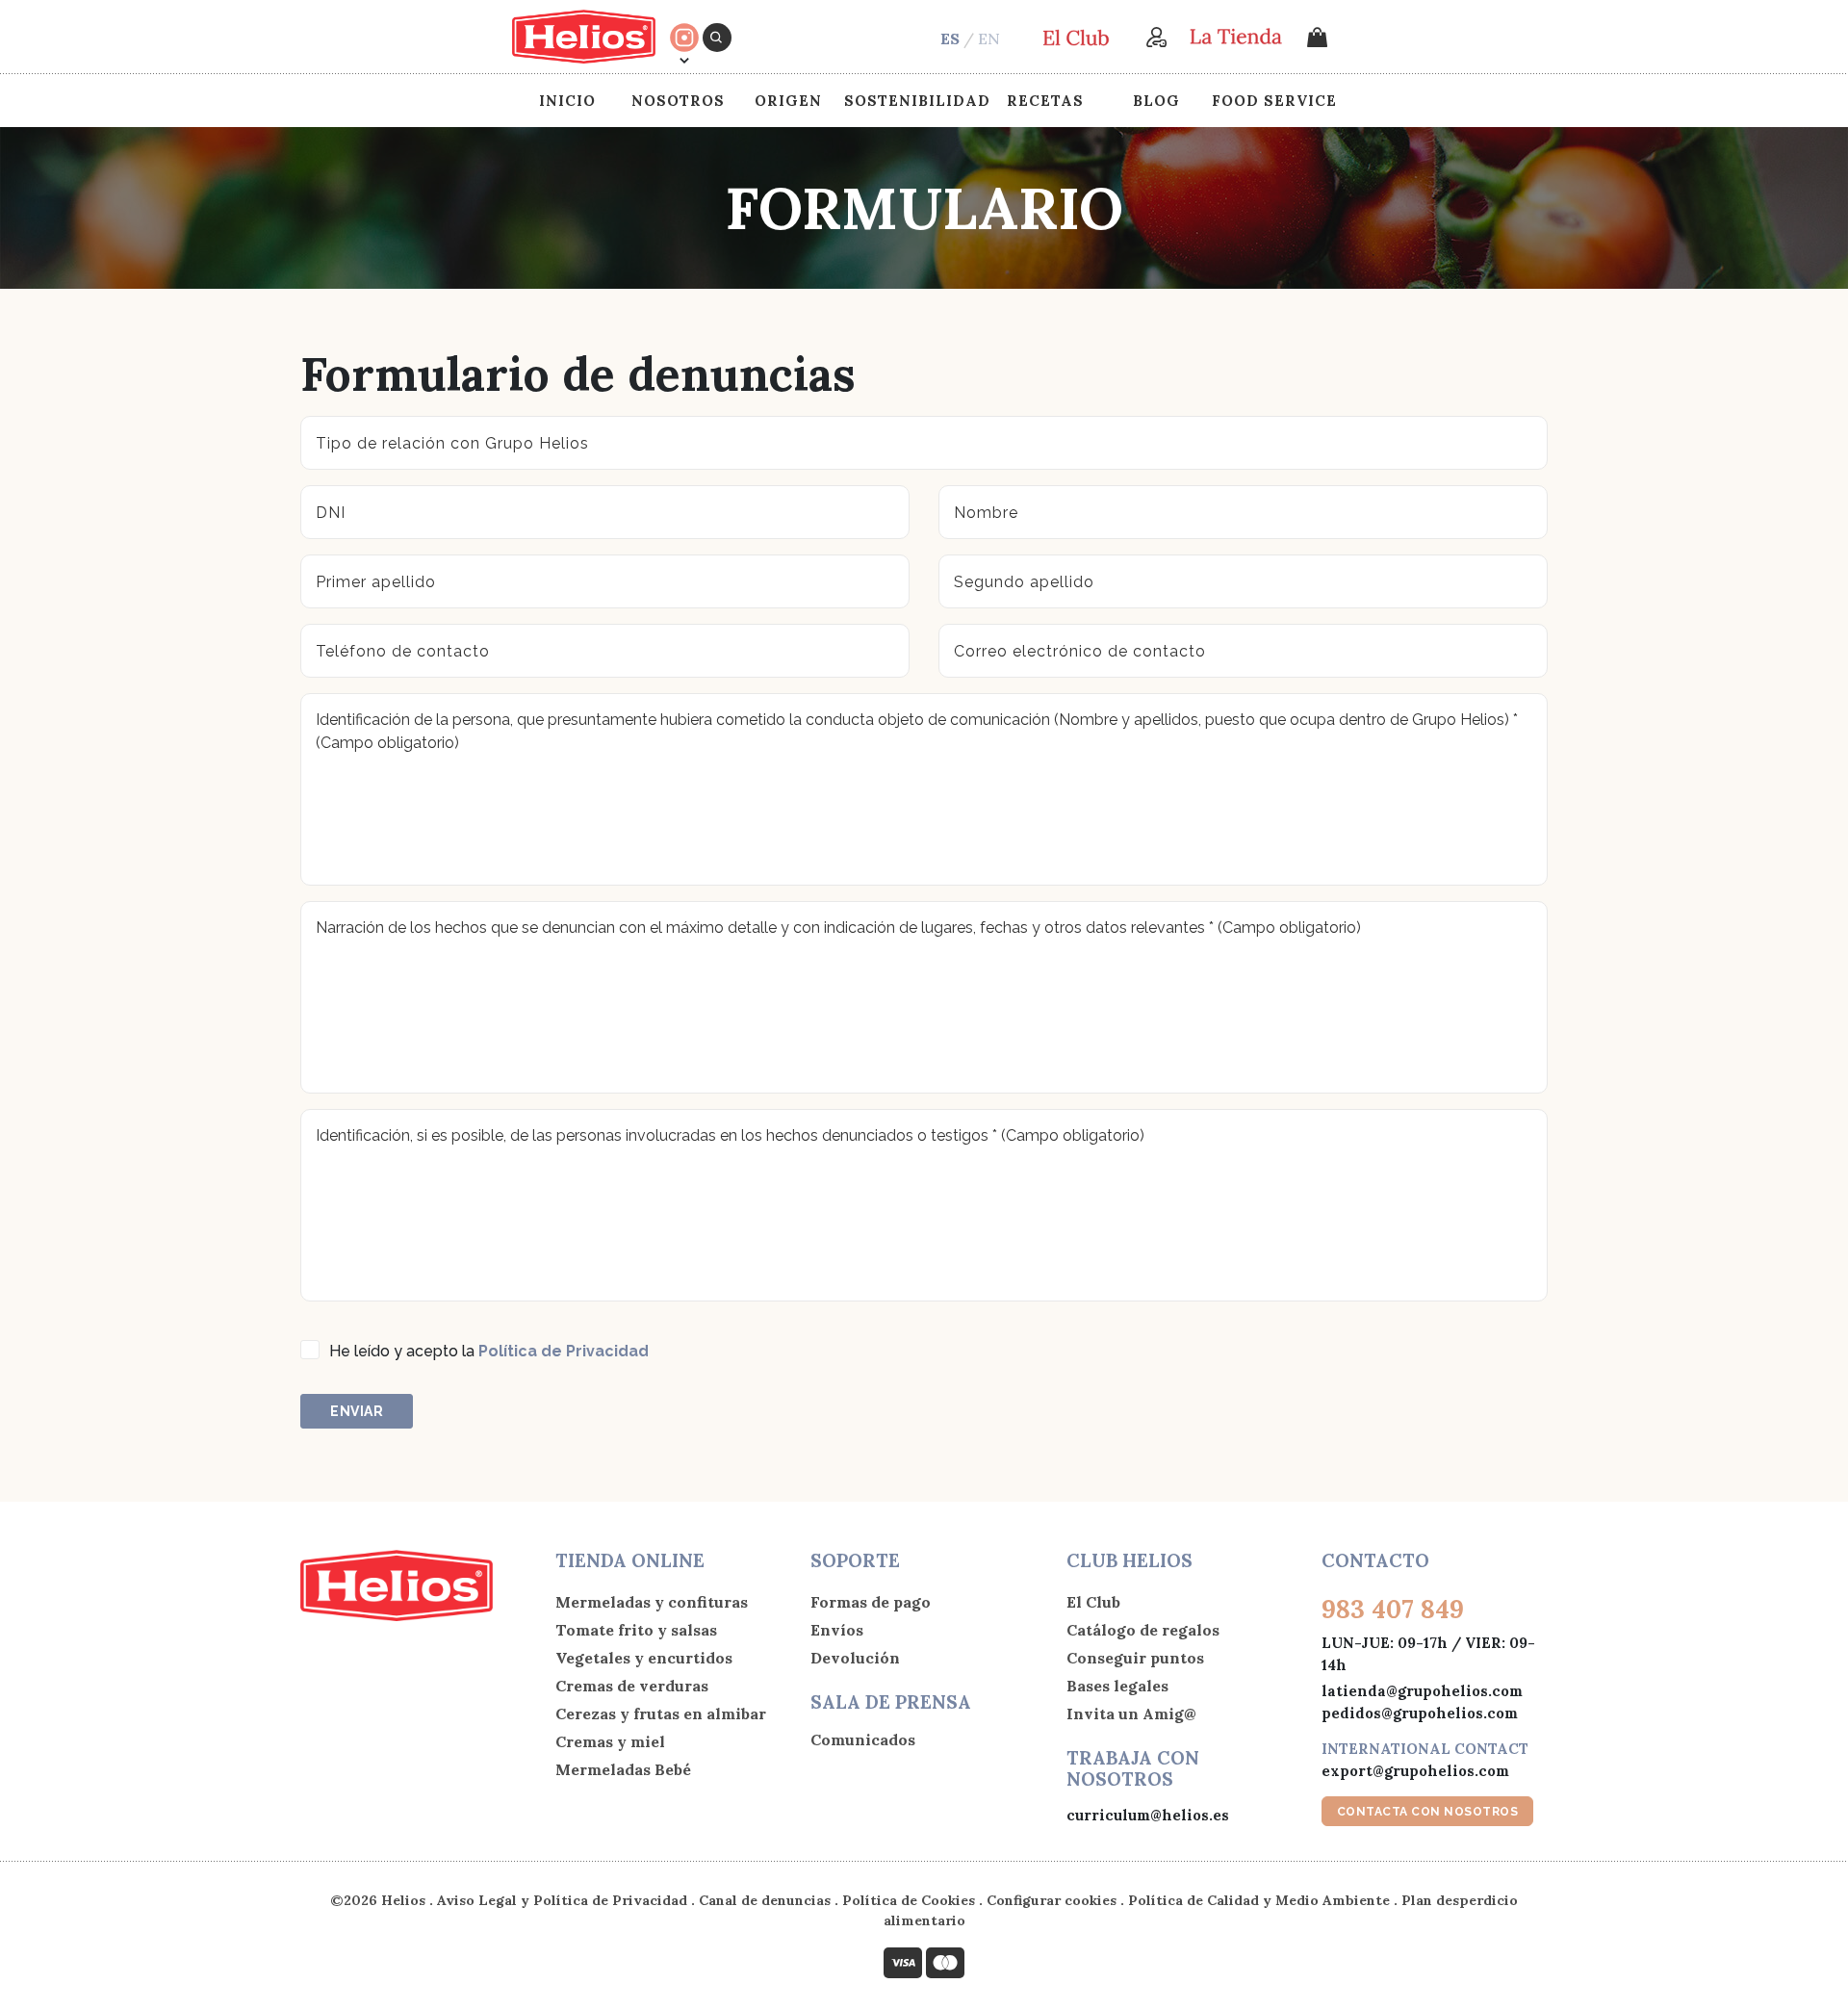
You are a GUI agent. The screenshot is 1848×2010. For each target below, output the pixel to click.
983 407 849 (1393, 1609)
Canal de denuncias (765, 1900)
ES (950, 39)
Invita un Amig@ (1131, 1714)
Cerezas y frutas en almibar (661, 1714)
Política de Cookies (909, 1900)
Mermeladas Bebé (623, 1769)
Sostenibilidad (917, 101)
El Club (1093, 1602)
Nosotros (678, 101)
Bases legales (1117, 1686)
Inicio (567, 101)
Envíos (837, 1630)
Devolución (855, 1658)
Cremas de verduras (632, 1686)
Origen (788, 101)
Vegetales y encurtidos (644, 1658)
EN (989, 39)
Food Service (1274, 101)
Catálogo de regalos (1143, 1630)
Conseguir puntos (1135, 1658)
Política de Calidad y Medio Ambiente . (1265, 1900)
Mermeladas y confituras (652, 1602)
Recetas (1045, 101)
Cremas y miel (610, 1741)
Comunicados (863, 1739)
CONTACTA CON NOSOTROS (1428, 1812)
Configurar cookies (1052, 1900)
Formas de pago (871, 1602)
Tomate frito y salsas (636, 1630)
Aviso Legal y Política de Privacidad (562, 1900)
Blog (1156, 101)
